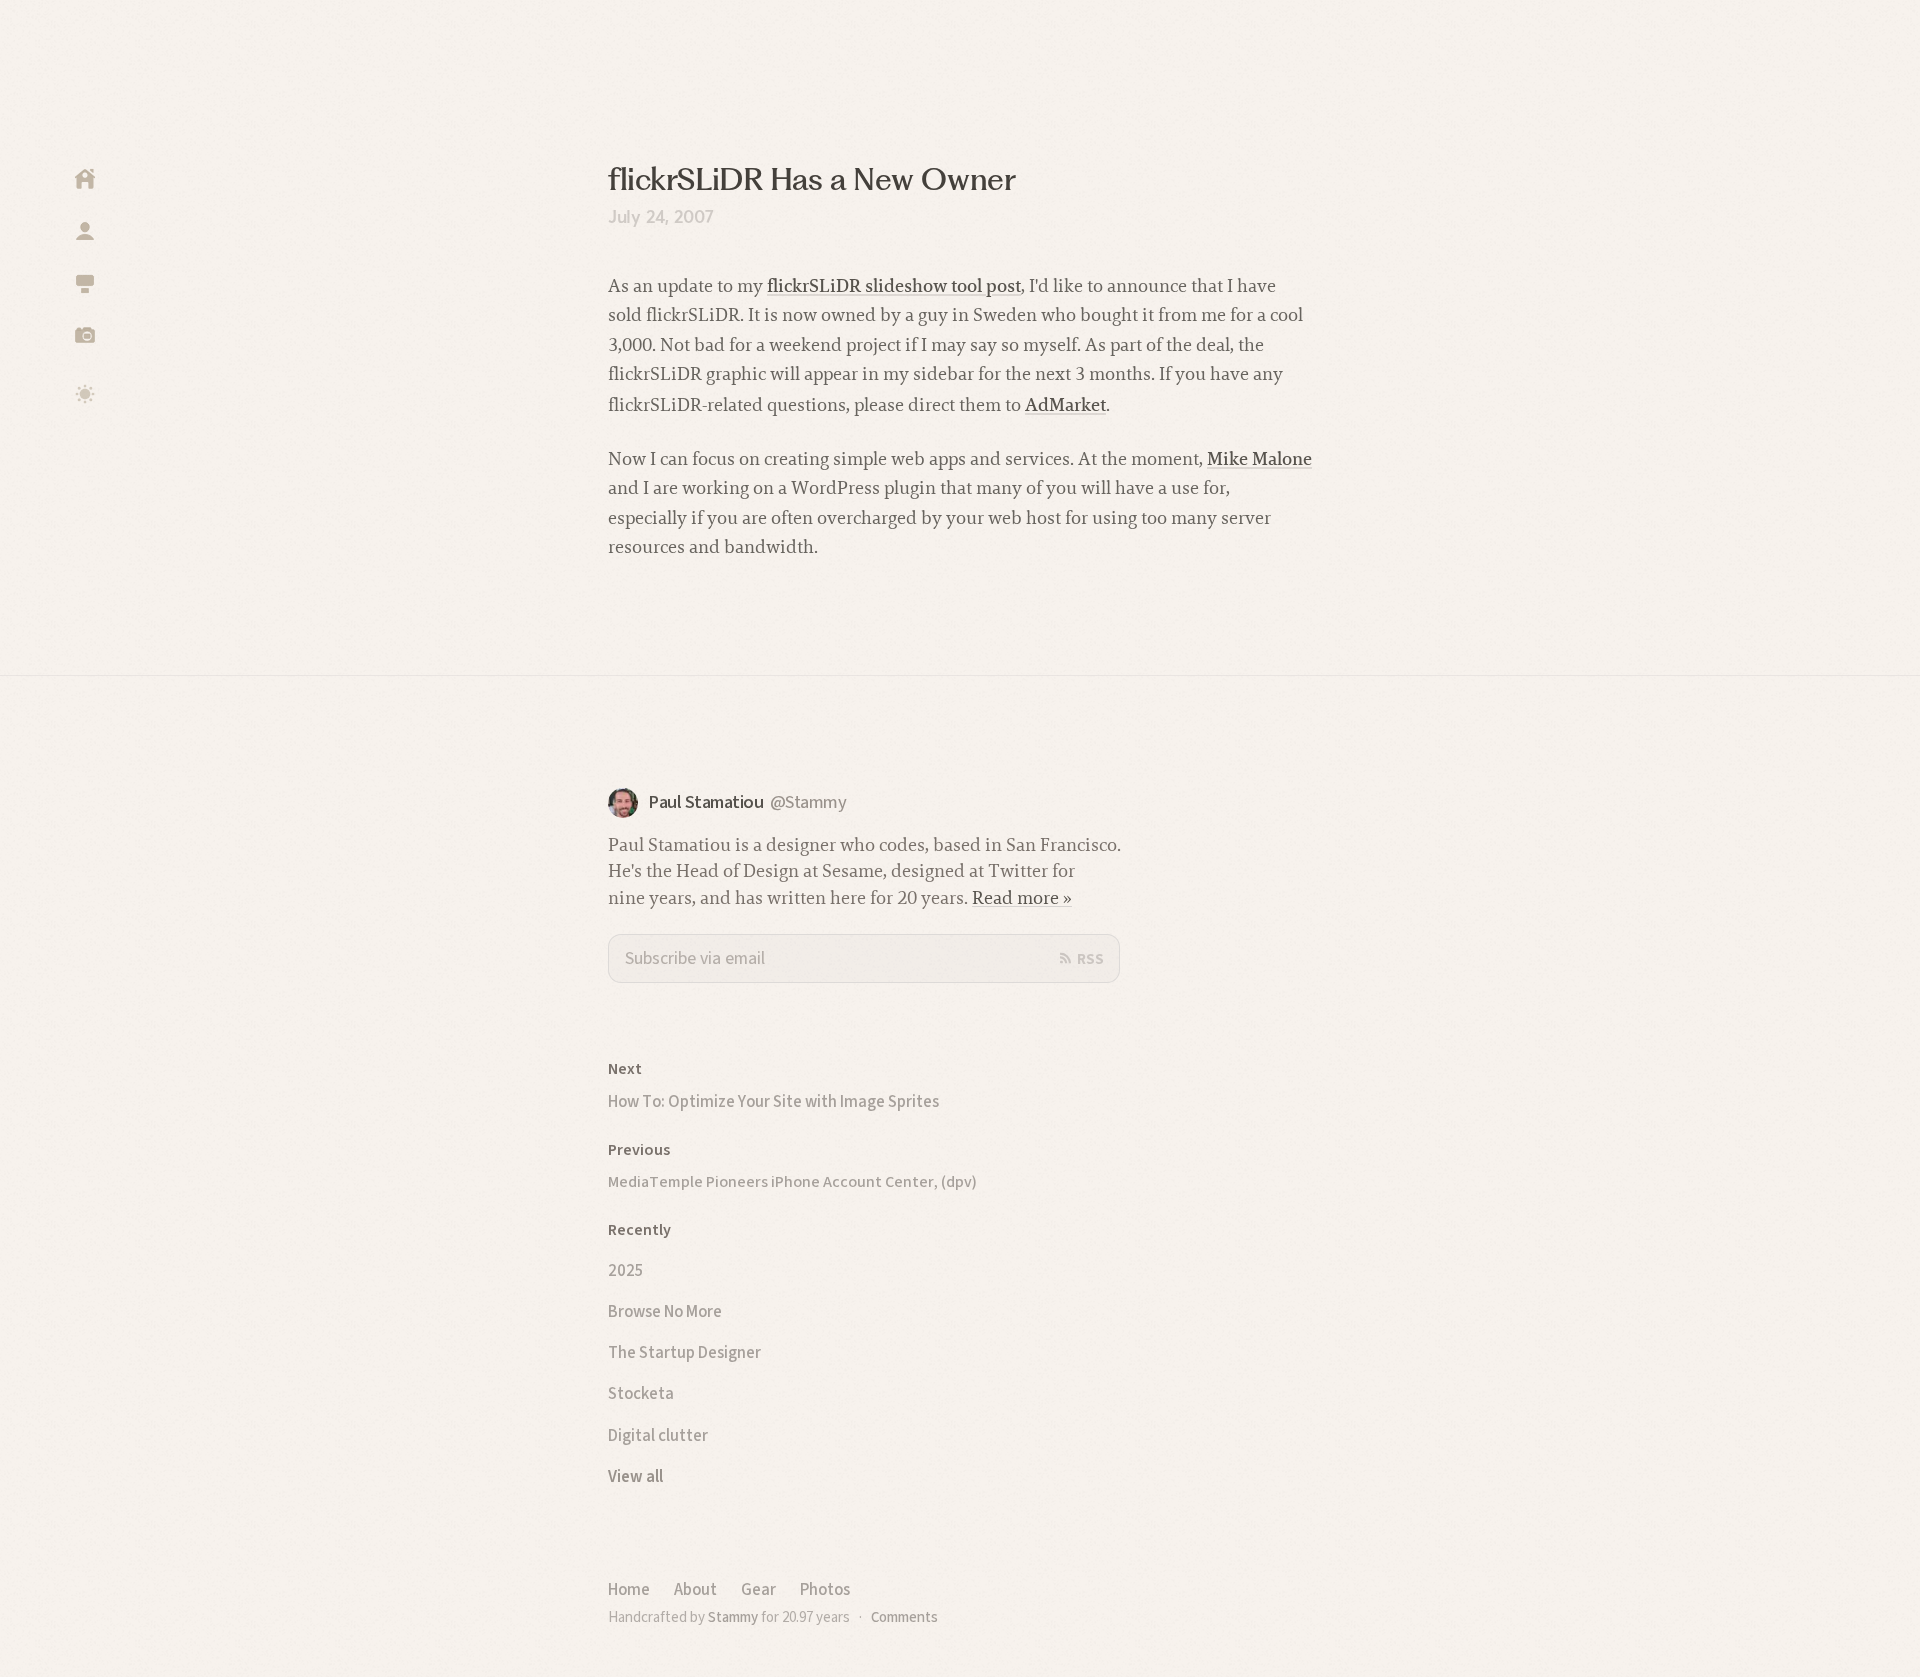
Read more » (1022, 897)
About (695, 1589)
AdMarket (1065, 404)
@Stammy (808, 802)
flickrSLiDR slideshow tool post (894, 285)
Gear (758, 1589)
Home (629, 1589)
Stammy (733, 1617)
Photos (825, 1589)
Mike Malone (1259, 458)
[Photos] (85, 335)
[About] (85, 231)
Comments (904, 1617)
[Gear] (85, 283)
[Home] (85, 179)
